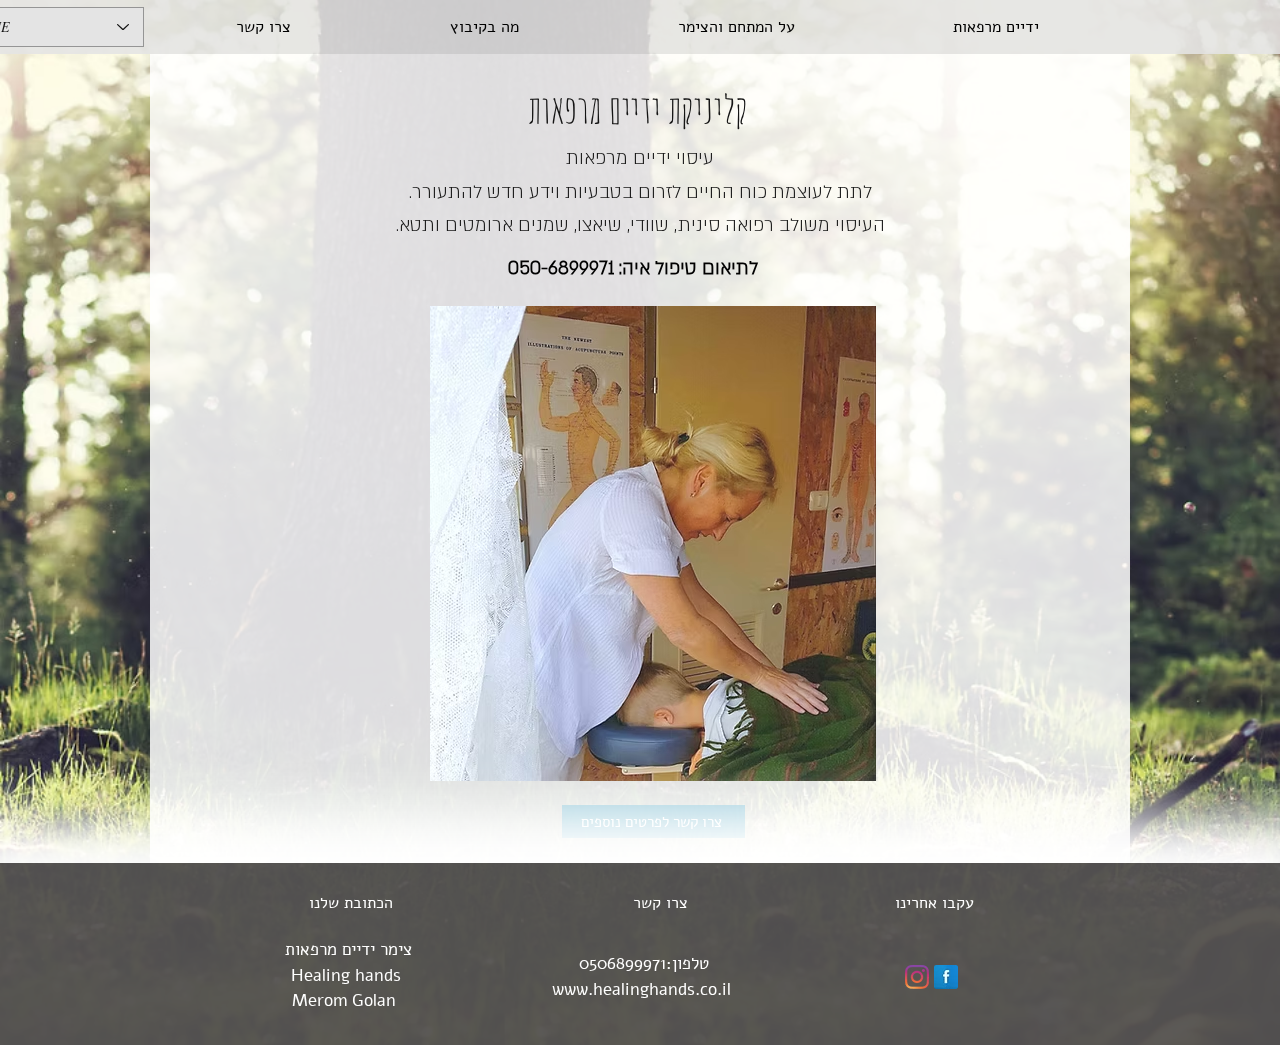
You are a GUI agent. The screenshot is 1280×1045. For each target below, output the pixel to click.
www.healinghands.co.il (641, 989)
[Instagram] (917, 977)
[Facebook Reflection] (946, 977)
